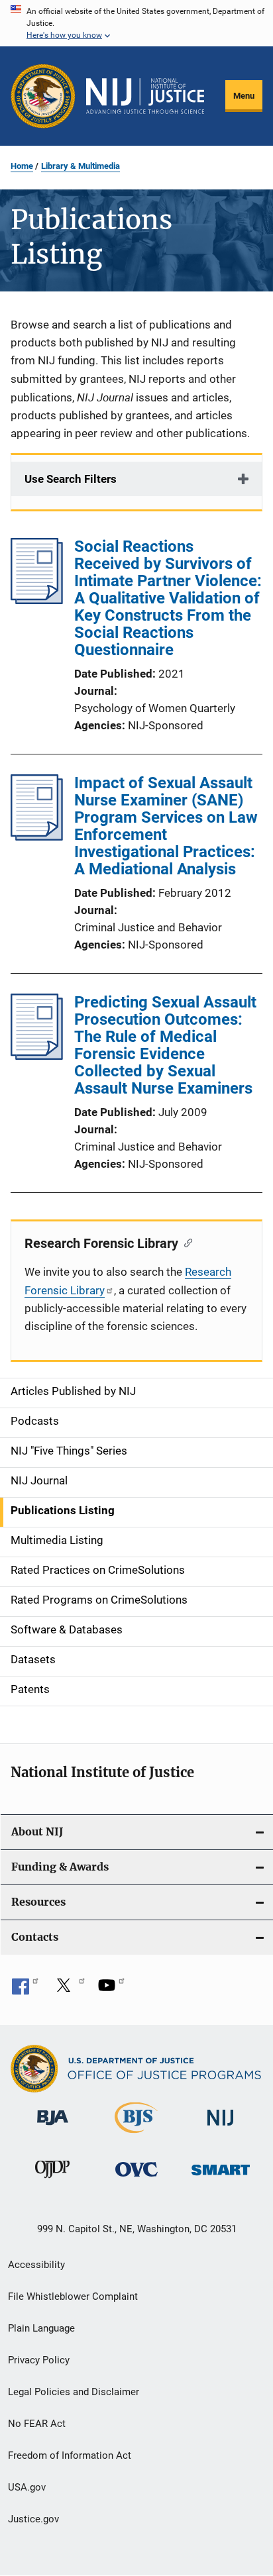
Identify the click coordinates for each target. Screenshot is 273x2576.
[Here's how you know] (136, 23)
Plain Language (41, 2328)
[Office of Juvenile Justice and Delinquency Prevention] (52, 2181)
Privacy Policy (39, 2360)
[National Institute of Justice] (221, 2128)
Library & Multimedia (81, 166)
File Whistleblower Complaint (73, 2296)
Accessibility (36, 2265)
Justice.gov (33, 2519)
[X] (68, 1990)
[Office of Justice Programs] (43, 96)
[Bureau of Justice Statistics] (136, 2136)
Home (22, 166)
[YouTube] (111, 1990)
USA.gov (27, 2487)
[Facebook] (25, 1990)
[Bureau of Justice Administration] (53, 2128)
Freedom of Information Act (70, 2455)
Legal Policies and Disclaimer (74, 2392)
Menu (244, 96)
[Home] (145, 96)
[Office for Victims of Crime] (136, 2179)
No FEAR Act (37, 2424)
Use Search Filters (71, 479)
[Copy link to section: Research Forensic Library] (185, 1242)
